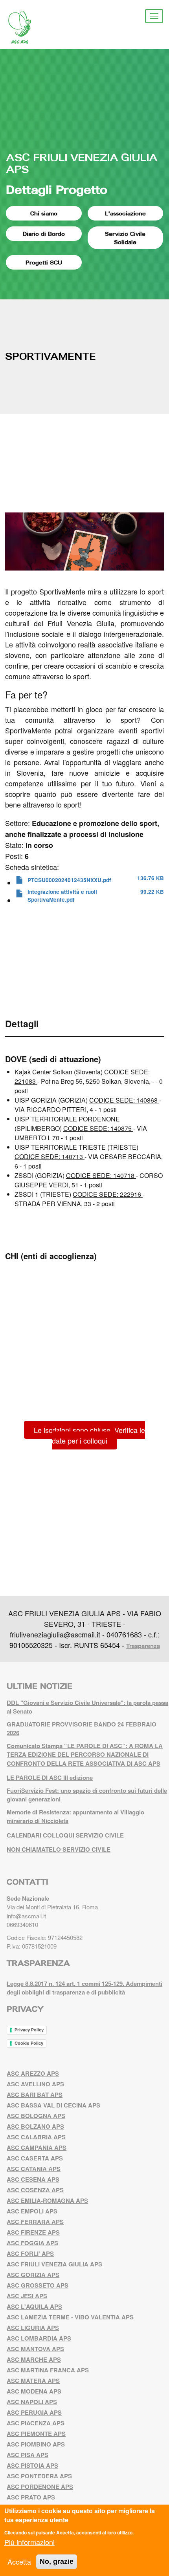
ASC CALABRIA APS (36, 2137)
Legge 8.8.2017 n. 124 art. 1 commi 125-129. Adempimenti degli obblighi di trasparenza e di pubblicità (84, 1988)
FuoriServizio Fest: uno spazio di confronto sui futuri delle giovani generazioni (87, 1795)
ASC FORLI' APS (30, 2253)
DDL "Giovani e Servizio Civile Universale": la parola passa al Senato (87, 1707)
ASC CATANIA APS (34, 2169)
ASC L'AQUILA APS (34, 2306)
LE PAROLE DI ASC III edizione (50, 1777)
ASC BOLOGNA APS (36, 2116)
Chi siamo (44, 213)
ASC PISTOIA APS (32, 2465)
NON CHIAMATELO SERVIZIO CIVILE (59, 1849)
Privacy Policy (29, 2030)
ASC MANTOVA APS (35, 2349)
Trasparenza (143, 1646)
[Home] (26, 27)
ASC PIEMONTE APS (36, 2434)
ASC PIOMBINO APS (36, 2444)
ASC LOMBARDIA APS (39, 2338)
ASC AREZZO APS (33, 2073)
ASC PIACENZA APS (36, 2423)
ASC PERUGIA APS (34, 2412)
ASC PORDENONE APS (40, 2487)
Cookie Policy (29, 2043)
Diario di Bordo (44, 234)
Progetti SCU (44, 262)
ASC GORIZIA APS (33, 2275)
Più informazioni (29, 2542)
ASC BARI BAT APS (35, 2095)
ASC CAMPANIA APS (37, 2148)
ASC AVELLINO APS (35, 2084)
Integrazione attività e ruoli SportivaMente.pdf (62, 896)
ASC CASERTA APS (35, 2158)
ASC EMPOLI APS (32, 2211)
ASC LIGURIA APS (33, 2328)
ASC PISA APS (28, 2455)
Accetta (19, 2561)
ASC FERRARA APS (35, 2222)
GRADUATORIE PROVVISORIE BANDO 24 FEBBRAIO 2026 (82, 1729)
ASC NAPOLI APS (32, 2402)
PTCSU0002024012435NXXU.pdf (69, 880)
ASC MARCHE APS (34, 2359)
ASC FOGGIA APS (32, 2243)
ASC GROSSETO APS (38, 2285)
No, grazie (57, 2561)
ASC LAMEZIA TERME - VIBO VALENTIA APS (70, 2317)
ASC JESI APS (27, 2296)
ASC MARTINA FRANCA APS (48, 2370)
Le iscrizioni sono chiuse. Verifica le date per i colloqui (89, 1435)
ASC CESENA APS (33, 2179)
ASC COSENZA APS (35, 2190)
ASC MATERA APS (33, 2381)
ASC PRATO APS (31, 2497)
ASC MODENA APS (34, 2391)
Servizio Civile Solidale (125, 238)
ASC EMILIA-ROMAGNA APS (47, 2200)
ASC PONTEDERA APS (39, 2476)
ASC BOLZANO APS (35, 2126)
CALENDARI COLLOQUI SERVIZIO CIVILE (65, 1835)
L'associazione (125, 213)
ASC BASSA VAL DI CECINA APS (53, 2105)
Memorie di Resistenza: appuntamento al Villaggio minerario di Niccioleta (75, 1817)
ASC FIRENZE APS (33, 2232)
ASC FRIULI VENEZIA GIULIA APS (82, 163)
